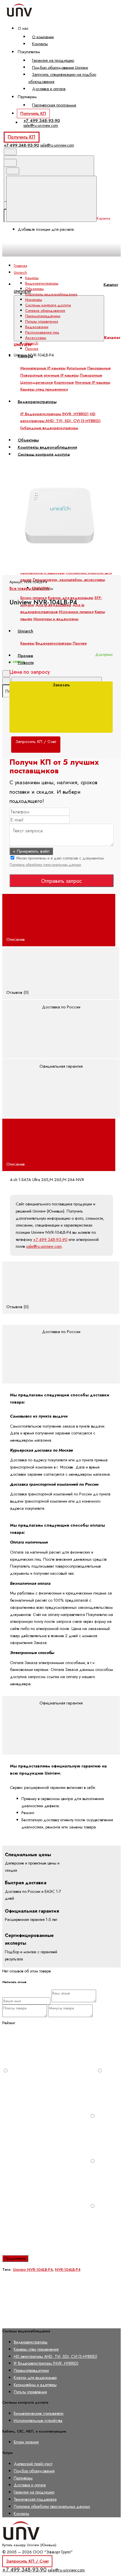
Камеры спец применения (36, 2349)
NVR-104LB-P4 (68, 2269)
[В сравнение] (45, 410)
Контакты (40, 44)
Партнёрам (23, 2478)
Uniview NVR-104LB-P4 (33, 2269)
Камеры (32, 278)
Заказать (61, 685)
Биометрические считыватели (39, 2413)
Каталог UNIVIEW (66, 288)
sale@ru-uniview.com (41, 125)
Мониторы (34, 300)
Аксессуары (36, 338)
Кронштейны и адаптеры (35, 2385)
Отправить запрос (61, 881)
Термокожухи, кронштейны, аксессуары (69, 580)
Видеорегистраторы (42, 283)
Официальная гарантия (61, 1066)
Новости (26, 663)
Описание (16, 939)
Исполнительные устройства (38, 2421)
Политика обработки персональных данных (45, 865)
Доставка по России (61, 1007)
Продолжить (15, 2258)
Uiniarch (32, 343)
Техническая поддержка (35, 2499)
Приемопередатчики (43, 316)
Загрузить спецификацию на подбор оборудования (62, 78)
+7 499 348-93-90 (42, 121)
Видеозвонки (37, 327)
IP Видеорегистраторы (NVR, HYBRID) (46, 2363)
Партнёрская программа (54, 105)
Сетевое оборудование (45, 311)
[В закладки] (45, 455)
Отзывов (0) (18, 992)
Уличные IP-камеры (93, 382)
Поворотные (91, 375)
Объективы (34, 289)
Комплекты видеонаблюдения (51, 294)
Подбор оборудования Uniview (60, 67)
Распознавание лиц (42, 332)
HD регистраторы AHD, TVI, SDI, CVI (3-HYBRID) (55, 2356)
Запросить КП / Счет (27, 2561)
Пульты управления (42, 321)
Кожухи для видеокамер (71, 598)
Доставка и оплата (49, 89)
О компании (43, 37)
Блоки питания (33, 598)
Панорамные (99, 368)
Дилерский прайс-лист (33, 2464)
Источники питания (76, 612)
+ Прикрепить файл (31, 851)
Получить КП (33, 113)
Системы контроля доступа (48, 305)
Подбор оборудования (34, 2471)
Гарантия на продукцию (53, 60)
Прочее (32, 349)
